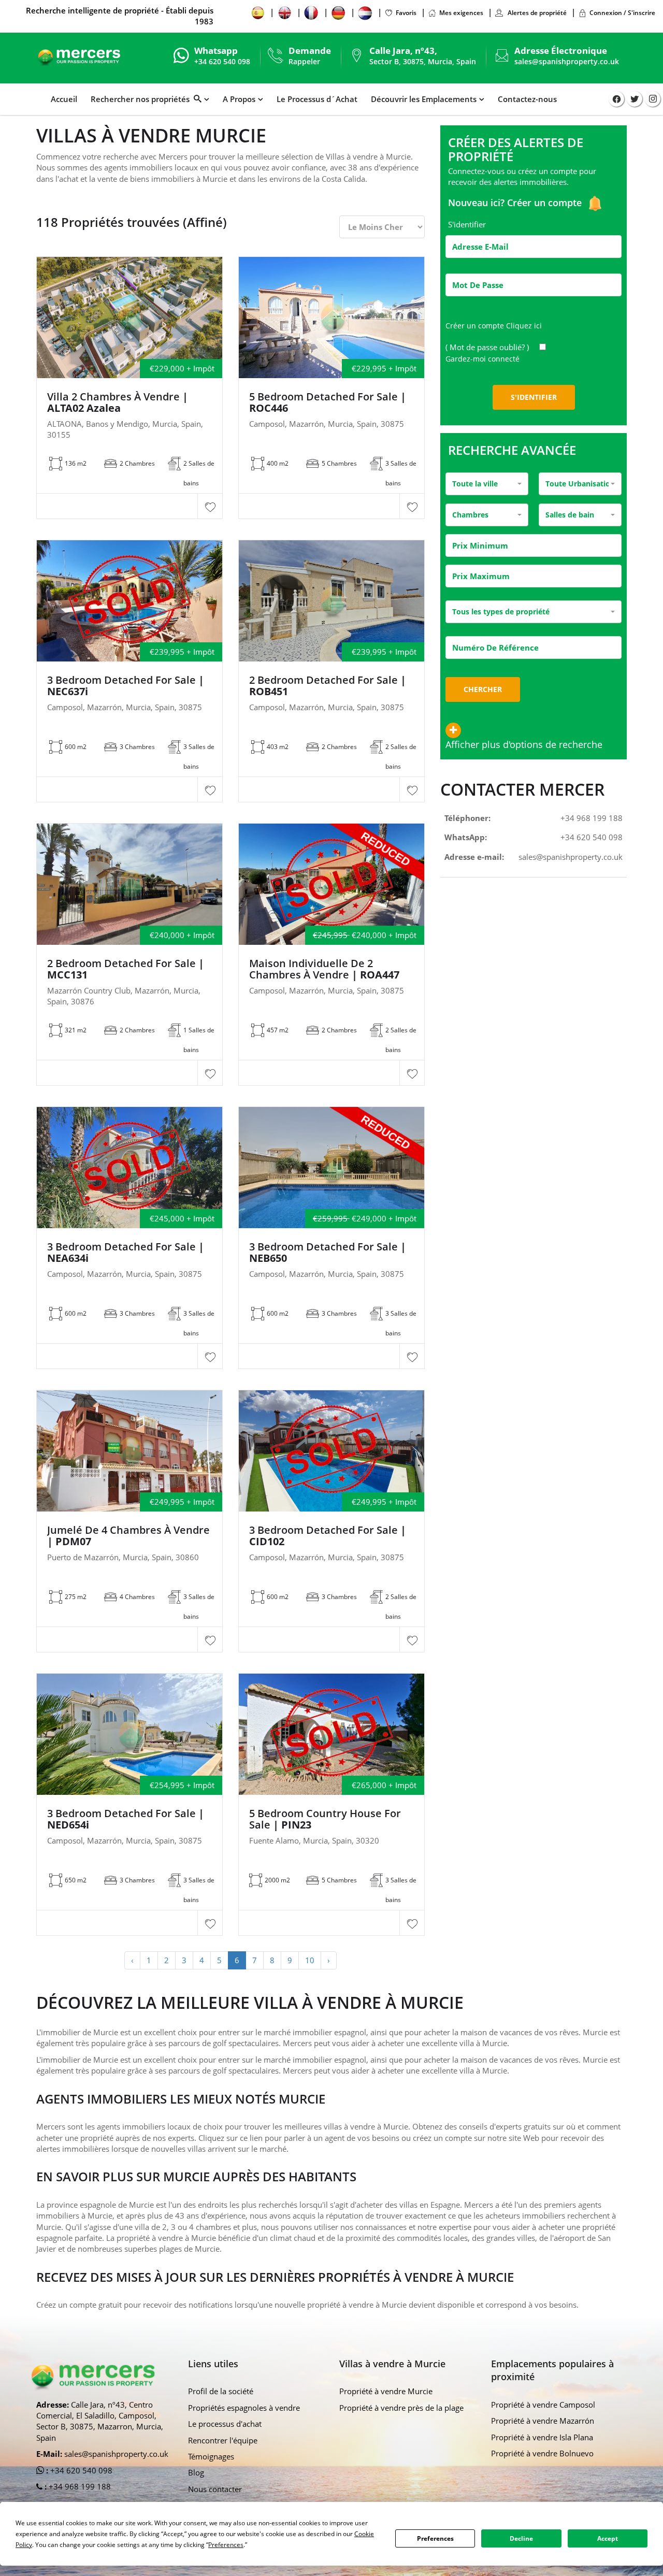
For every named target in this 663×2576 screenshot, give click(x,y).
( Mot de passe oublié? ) (488, 347)
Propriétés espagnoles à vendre (244, 2408)
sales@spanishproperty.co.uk (567, 61)
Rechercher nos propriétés (142, 99)
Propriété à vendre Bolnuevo (542, 2453)
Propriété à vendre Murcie (386, 2391)
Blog (196, 2472)
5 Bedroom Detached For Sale (328, 402)
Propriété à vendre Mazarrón (543, 2421)
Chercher (483, 689)
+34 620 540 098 (592, 837)
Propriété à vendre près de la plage (401, 2408)
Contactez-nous (527, 99)
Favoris (406, 13)
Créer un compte (546, 203)
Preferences (435, 2538)
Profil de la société (221, 2391)
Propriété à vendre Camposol (543, 2405)
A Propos (239, 99)
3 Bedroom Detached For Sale (126, 686)
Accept (608, 2538)
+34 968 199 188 (592, 818)
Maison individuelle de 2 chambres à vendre (324, 969)
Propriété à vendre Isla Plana (542, 2437)
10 (310, 1960)
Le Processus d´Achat (317, 99)
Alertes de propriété (536, 13)
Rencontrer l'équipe (223, 2440)
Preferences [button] (226, 2545)
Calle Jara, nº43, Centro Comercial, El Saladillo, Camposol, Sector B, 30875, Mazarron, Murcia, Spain (100, 2421)
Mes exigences (461, 13)
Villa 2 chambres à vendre (118, 402)
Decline (521, 2538)
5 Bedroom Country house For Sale (325, 1819)
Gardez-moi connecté (482, 359)
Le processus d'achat (225, 2424)
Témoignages (211, 2456)
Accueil (64, 99)
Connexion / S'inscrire (622, 13)
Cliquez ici (524, 326)
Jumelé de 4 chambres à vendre (128, 1536)
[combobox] (487, 484)
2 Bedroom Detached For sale (328, 686)
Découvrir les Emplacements (424, 99)
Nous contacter (215, 2489)
